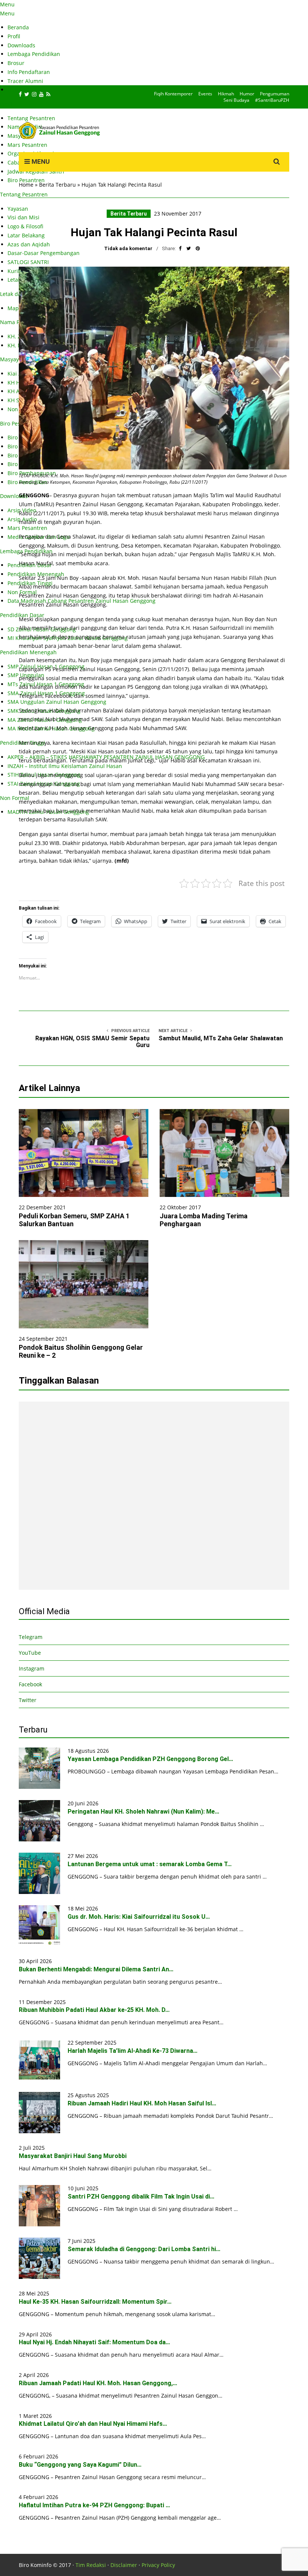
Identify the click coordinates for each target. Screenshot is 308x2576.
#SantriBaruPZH (272, 100)
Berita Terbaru (57, 185)
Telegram (31, 1637)
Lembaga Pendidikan (34, 54)
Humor (247, 94)
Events (205, 94)
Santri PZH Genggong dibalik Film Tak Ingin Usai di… (141, 2196)
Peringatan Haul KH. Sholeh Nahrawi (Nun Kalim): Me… (143, 1812)
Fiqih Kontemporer (173, 94)
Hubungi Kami (26, 90)
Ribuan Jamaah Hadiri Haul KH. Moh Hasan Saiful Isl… (142, 2103)
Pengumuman (275, 94)
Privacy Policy (158, 2565)
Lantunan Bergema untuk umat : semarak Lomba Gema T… (150, 1864)
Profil (14, 36)
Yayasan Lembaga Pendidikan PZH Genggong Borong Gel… (150, 1759)
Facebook (30, 1684)
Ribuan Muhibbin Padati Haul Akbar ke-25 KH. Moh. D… (94, 2010)
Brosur (16, 63)
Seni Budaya (236, 100)
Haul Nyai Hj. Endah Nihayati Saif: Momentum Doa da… (94, 2342)
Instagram (32, 1668)
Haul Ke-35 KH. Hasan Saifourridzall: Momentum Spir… (95, 2302)
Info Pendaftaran (29, 72)
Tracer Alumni (25, 81)
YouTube (30, 1653)
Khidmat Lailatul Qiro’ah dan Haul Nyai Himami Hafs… (93, 2424)
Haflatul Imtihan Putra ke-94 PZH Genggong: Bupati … (94, 2505)
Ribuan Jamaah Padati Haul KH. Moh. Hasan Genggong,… (98, 2383)
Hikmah (226, 94)
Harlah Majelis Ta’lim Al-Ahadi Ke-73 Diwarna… (133, 2051)
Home (26, 185)
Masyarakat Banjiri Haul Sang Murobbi (73, 2156)
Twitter (28, 1700)
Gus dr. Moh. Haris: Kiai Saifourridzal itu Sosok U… (139, 1917)
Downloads (21, 45)
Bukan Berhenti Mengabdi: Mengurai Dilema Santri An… (96, 1969)
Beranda (18, 27)
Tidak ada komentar (128, 248)
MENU (40, 161)
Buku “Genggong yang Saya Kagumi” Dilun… (80, 2465)
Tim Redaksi (91, 2565)
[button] (154, 368)
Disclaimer (124, 2565)
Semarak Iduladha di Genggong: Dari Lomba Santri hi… (144, 2249)
